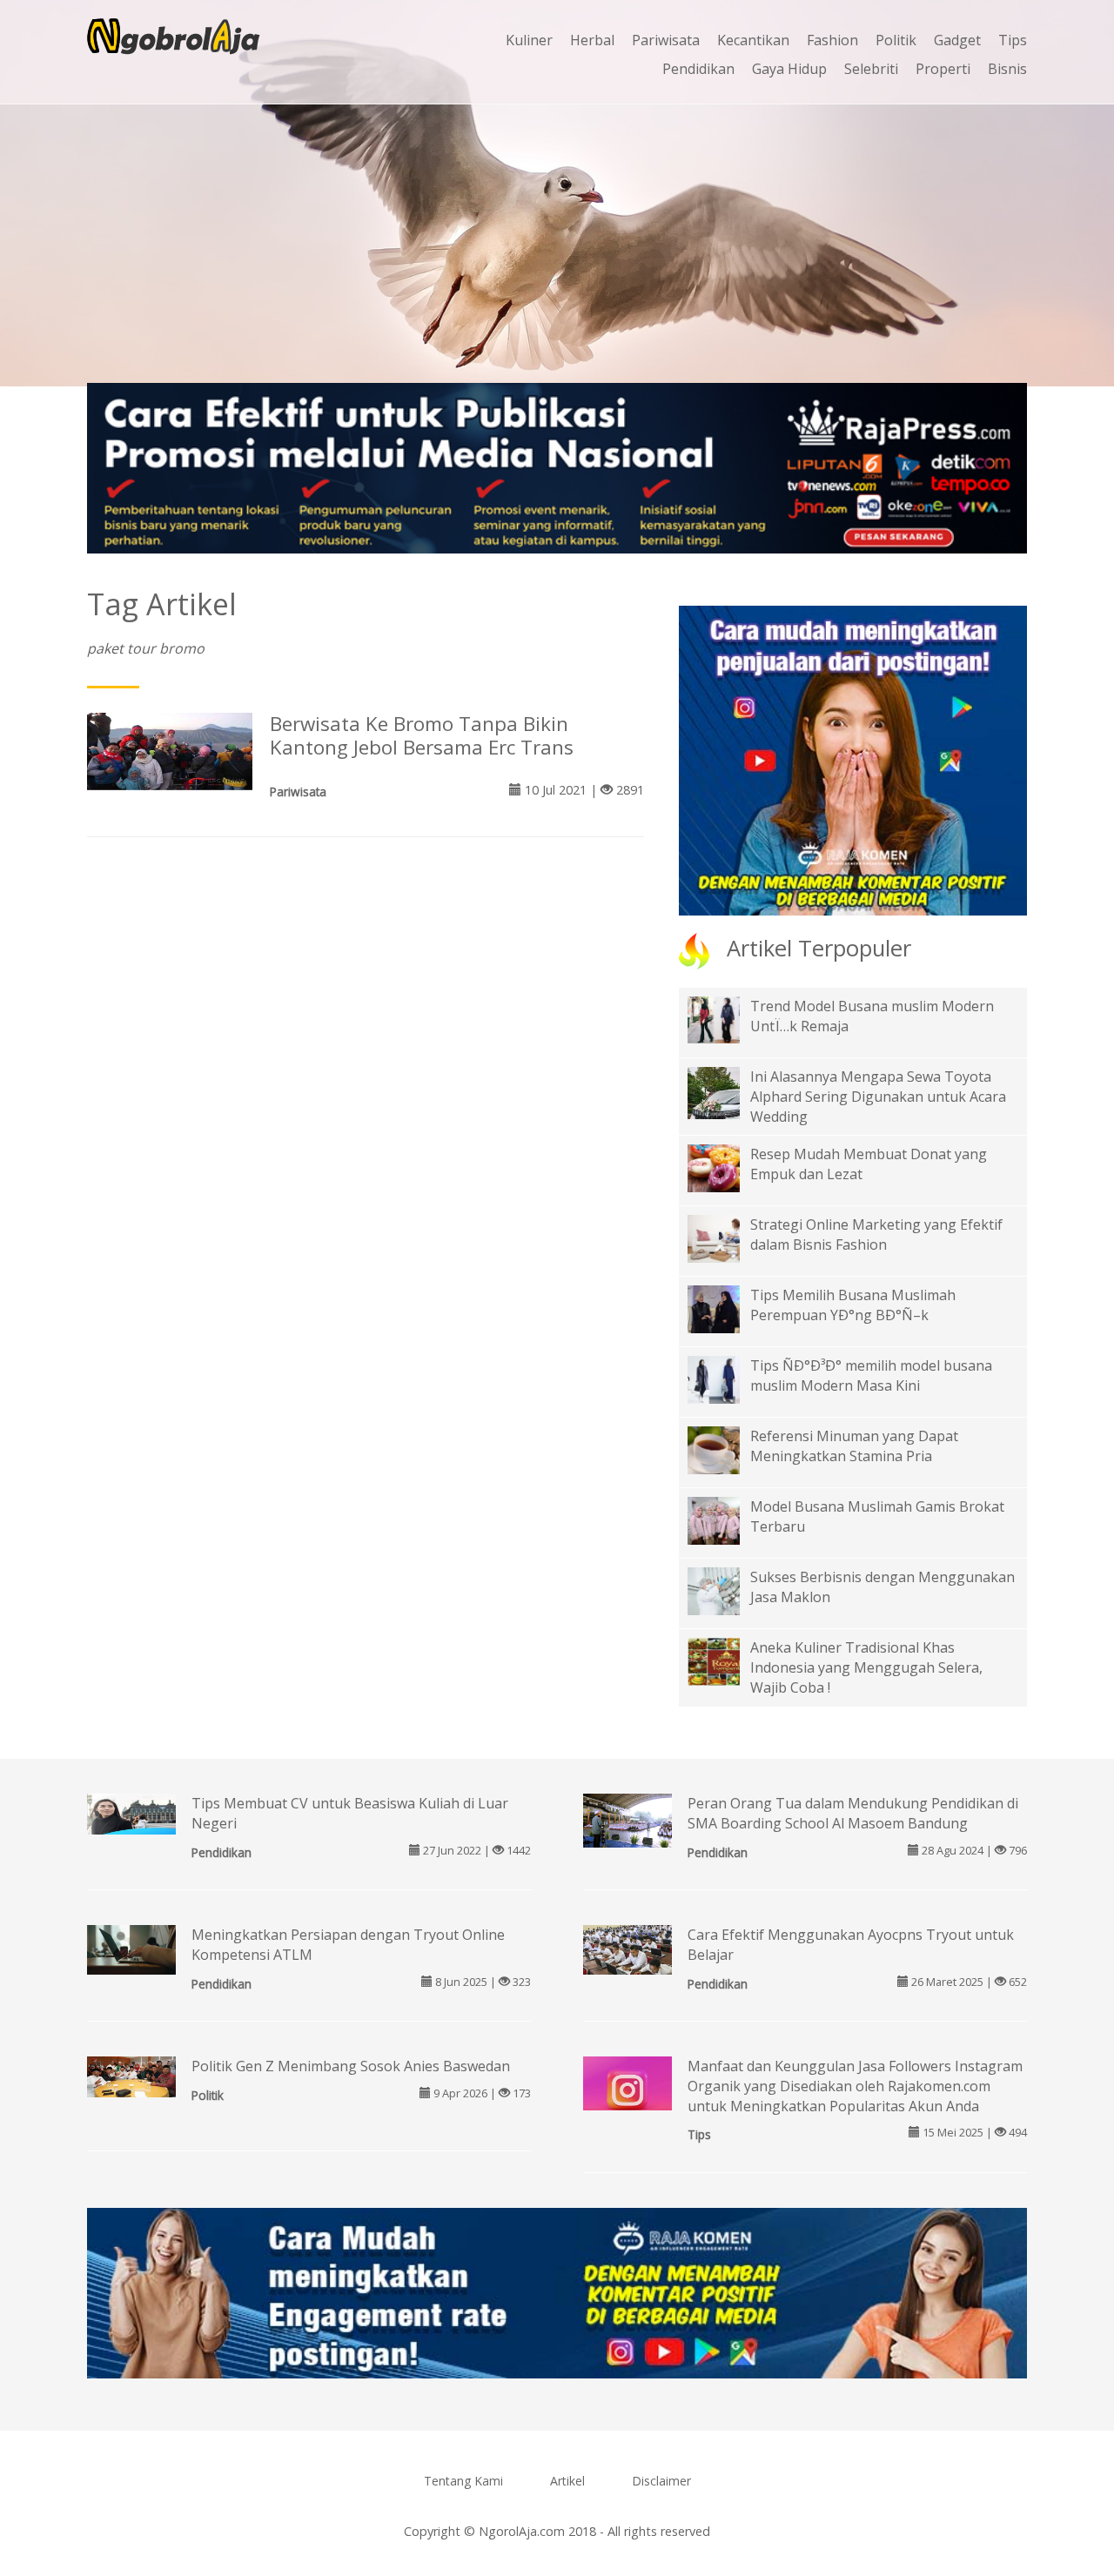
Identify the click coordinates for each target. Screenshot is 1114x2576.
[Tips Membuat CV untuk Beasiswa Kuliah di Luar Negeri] (131, 1813)
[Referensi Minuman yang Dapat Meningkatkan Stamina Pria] (727, 1449)
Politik (896, 40)
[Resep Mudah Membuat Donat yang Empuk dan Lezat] (727, 1167)
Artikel (567, 2481)
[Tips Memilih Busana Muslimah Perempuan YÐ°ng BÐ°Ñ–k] (727, 1308)
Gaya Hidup (789, 69)
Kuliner (529, 40)
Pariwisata (666, 40)
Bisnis (1007, 69)
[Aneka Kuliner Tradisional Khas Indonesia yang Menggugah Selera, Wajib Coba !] (727, 1660)
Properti (943, 69)
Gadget (957, 40)
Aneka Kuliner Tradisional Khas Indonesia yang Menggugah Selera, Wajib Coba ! (866, 1667)
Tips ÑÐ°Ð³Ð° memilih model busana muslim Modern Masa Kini (871, 1375)
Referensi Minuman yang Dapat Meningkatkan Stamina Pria (854, 1446)
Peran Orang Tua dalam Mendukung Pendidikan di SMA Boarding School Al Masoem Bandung (853, 1813)
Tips (1013, 40)
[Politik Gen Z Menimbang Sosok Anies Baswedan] (131, 2076)
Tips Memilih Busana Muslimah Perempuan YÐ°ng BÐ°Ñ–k (853, 1305)
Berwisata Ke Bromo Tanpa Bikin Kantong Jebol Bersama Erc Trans (422, 735)
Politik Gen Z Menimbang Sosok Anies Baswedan (351, 2066)
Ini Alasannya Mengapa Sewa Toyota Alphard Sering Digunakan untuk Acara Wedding (878, 1097)
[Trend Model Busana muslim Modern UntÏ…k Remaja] (727, 1018)
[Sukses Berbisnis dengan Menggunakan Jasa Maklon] (727, 1590)
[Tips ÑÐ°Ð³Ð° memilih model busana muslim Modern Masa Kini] (727, 1379)
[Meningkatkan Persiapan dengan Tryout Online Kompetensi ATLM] (131, 1949)
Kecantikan (753, 40)
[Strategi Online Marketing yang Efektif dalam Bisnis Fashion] (727, 1238)
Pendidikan (698, 69)
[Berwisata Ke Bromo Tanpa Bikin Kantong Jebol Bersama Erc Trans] (170, 750)
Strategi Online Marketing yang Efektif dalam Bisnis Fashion (876, 1234)
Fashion (832, 40)
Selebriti (871, 69)
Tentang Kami (463, 2481)
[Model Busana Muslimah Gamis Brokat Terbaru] (727, 1519)
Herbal (592, 40)
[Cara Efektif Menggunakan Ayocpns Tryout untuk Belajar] (627, 1949)
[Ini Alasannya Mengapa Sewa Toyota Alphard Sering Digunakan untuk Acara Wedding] (727, 1104)
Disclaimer (661, 2481)
